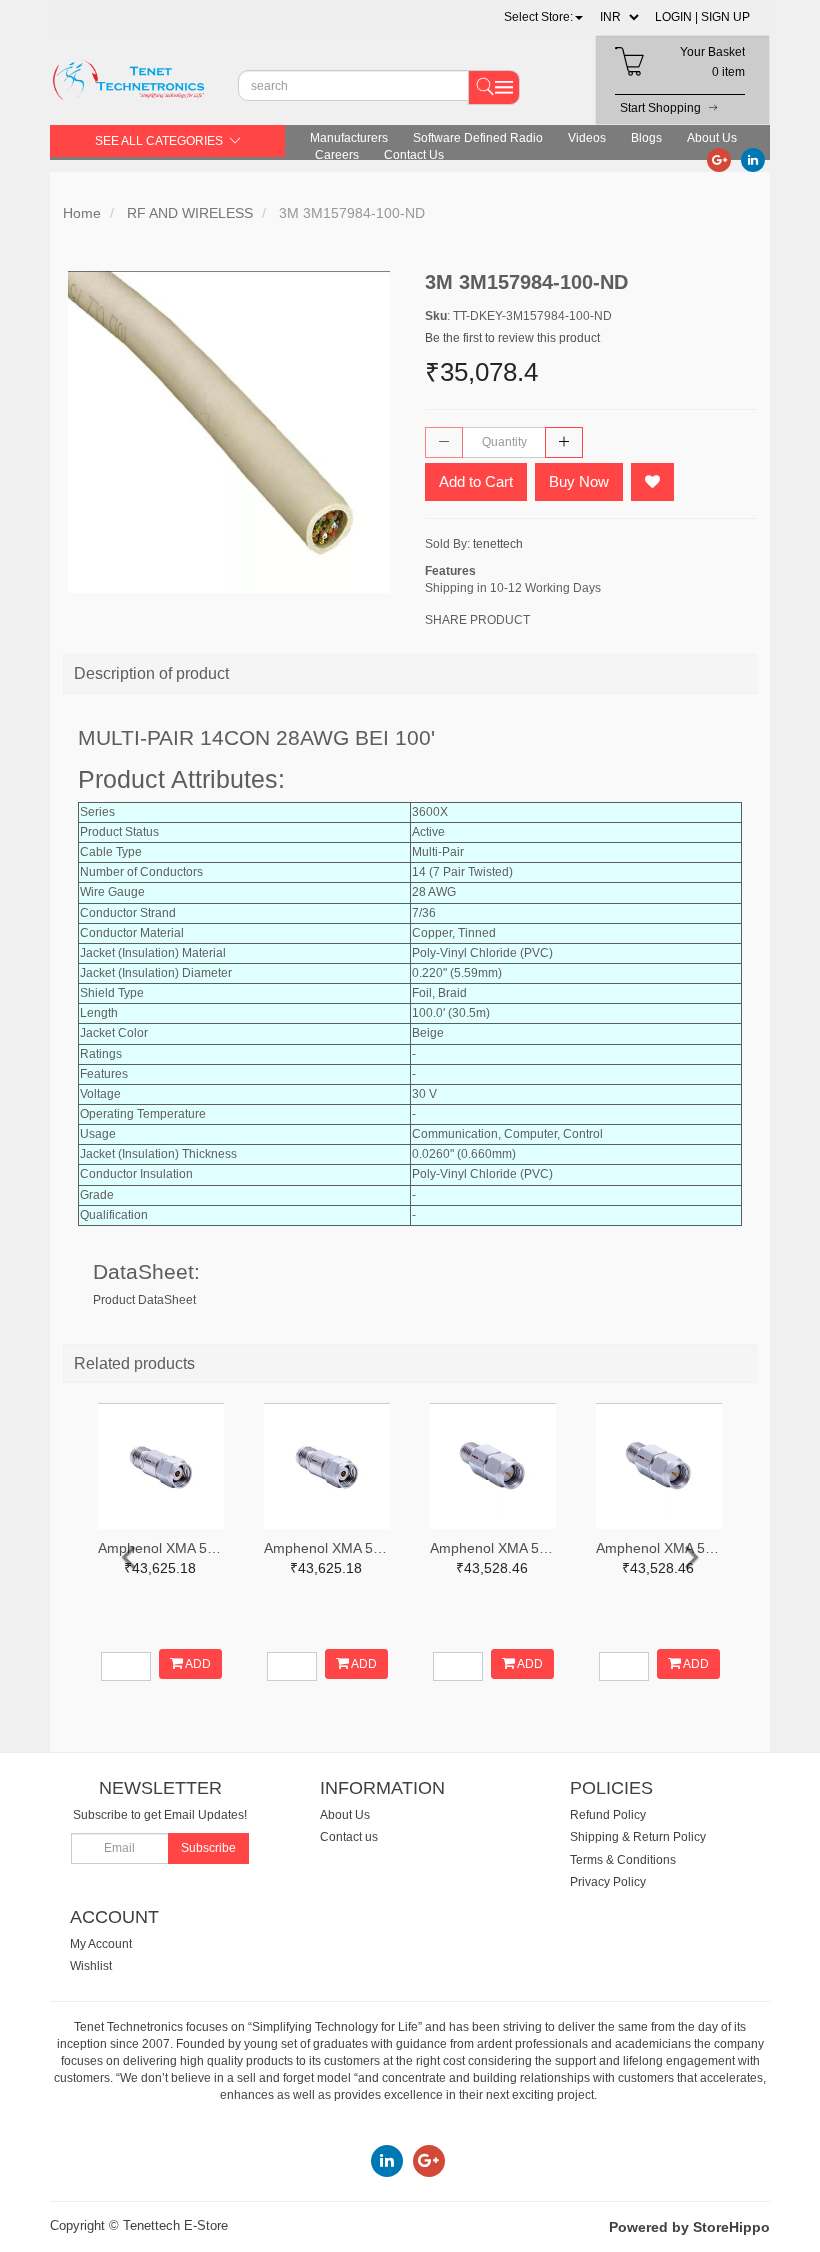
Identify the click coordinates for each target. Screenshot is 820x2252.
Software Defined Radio (478, 138)
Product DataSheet (144, 1300)
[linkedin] (753, 159)
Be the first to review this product (512, 338)
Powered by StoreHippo (689, 2227)
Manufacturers (349, 138)
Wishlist (91, 1966)
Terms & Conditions (623, 1860)
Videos (587, 138)
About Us (712, 138)
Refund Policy (608, 1815)
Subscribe (208, 1848)
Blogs (646, 138)
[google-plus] (719, 159)
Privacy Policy (608, 1882)
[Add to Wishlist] (652, 482)
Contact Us (414, 155)
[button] (543, 17)
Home (82, 213)
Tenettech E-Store (175, 2225)
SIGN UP (725, 17)
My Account (101, 1944)
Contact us (349, 1837)
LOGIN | (676, 17)
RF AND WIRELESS (190, 213)
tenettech (498, 544)
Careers (337, 155)
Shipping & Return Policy (638, 1837)
